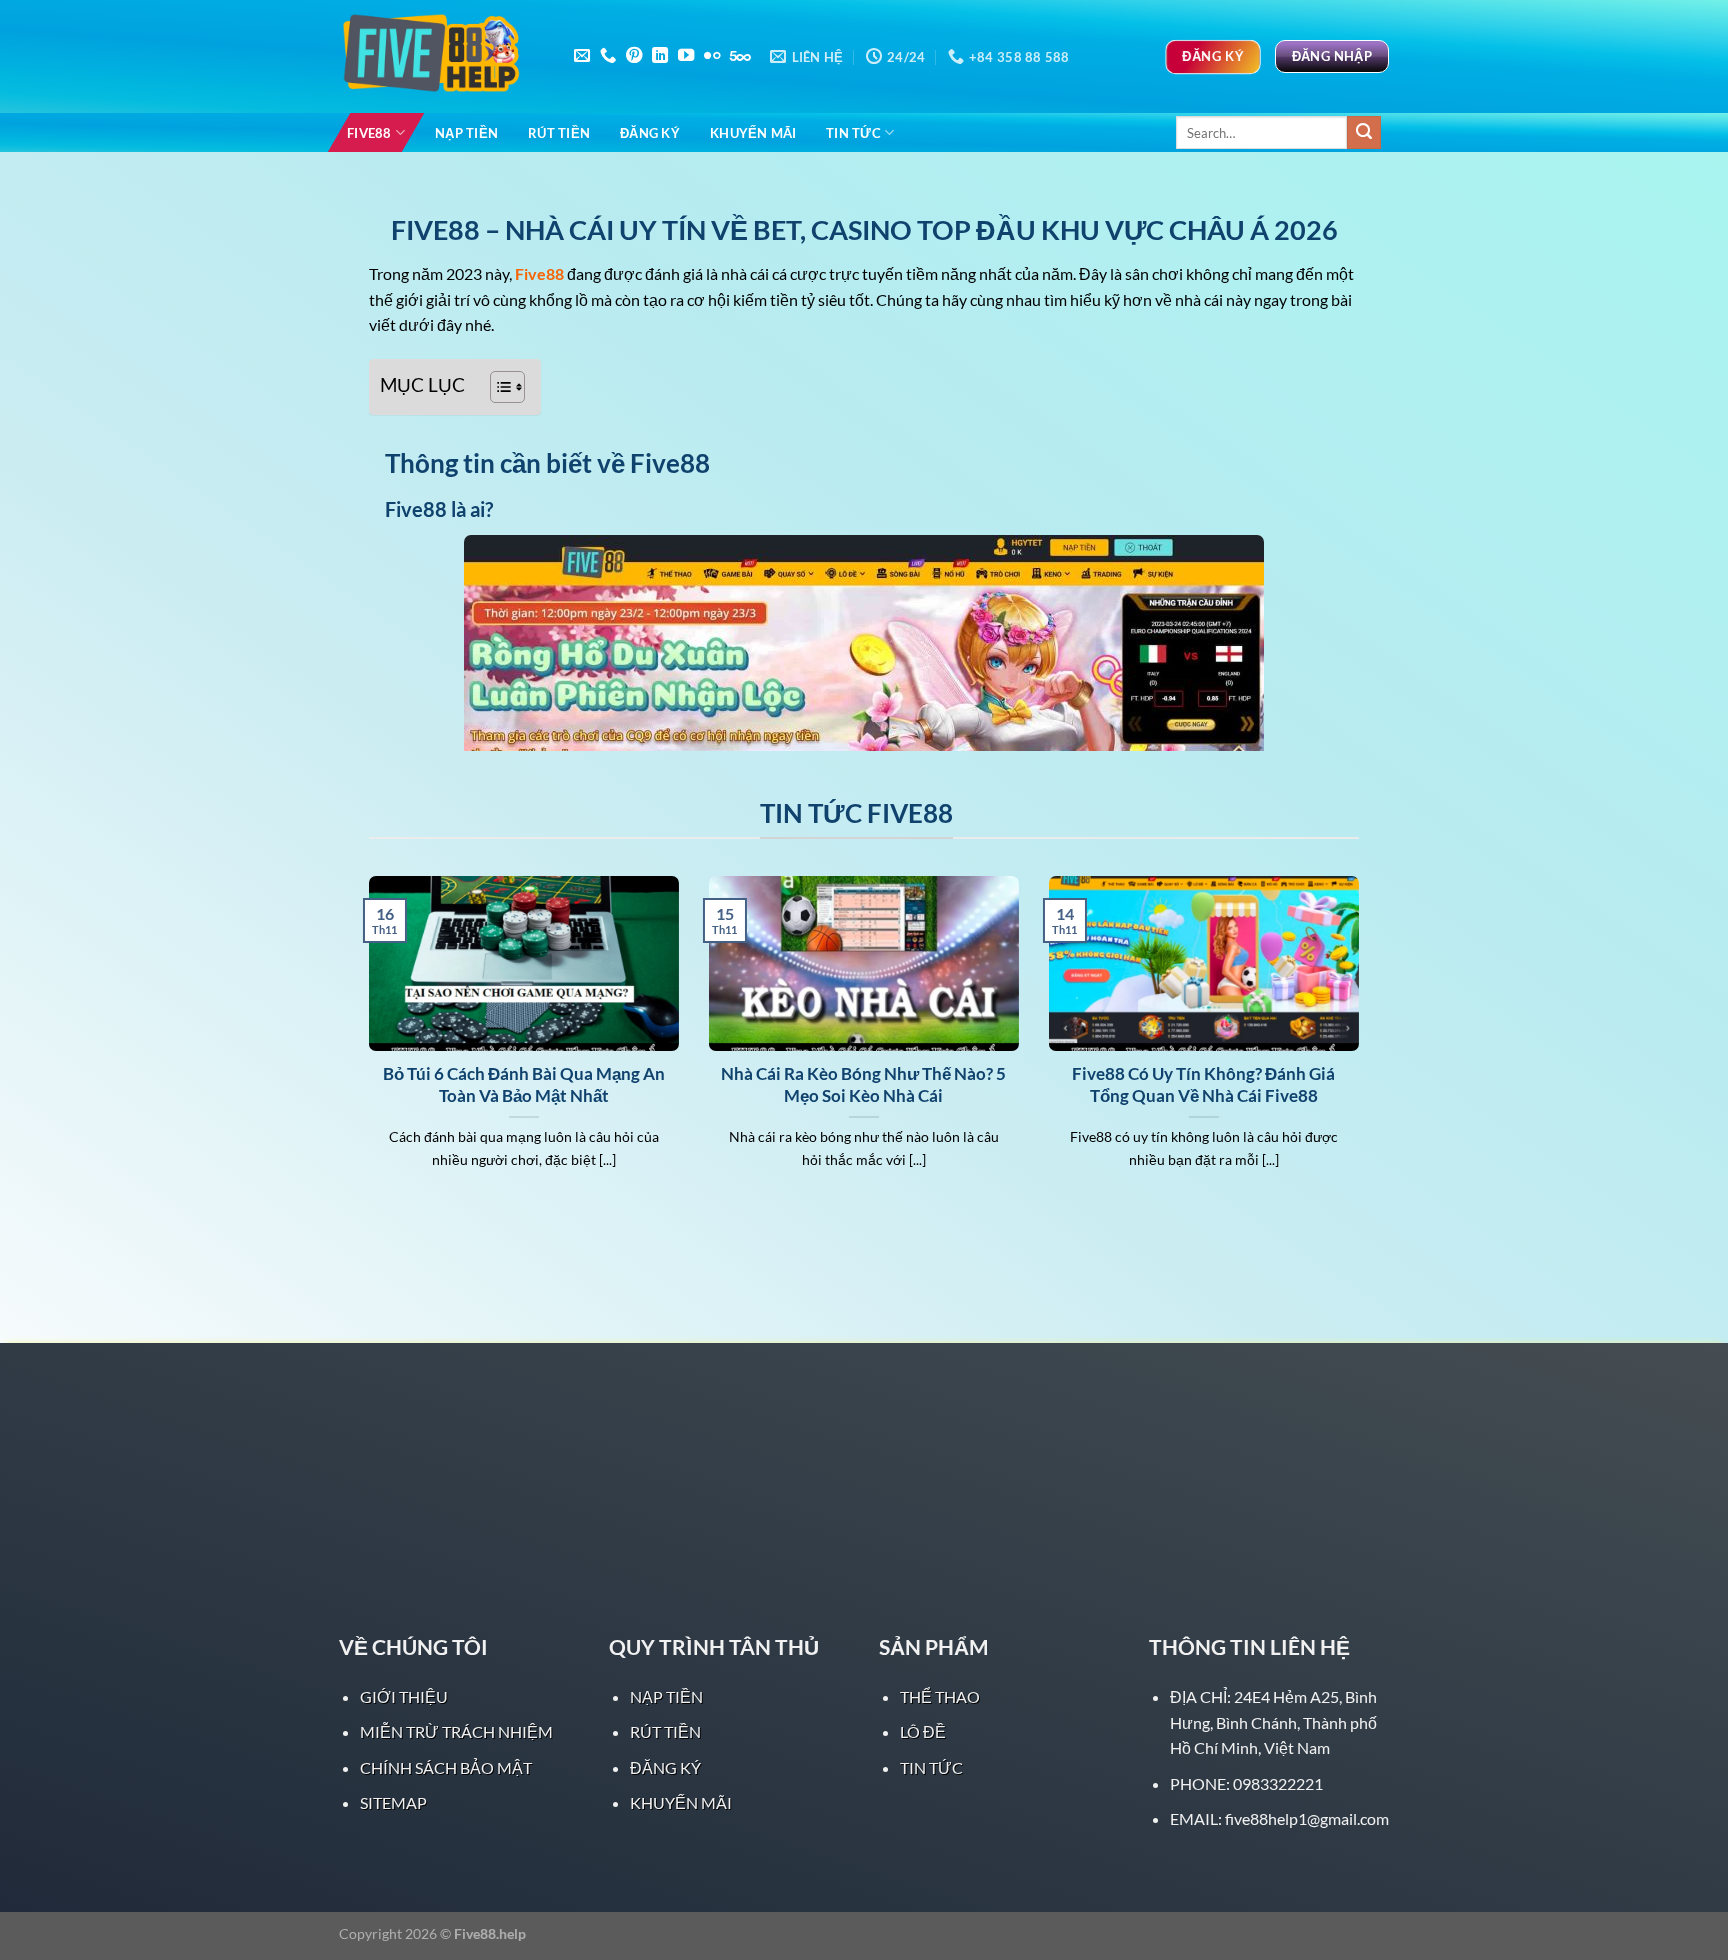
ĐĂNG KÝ (650, 133)
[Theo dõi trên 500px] (740, 56)
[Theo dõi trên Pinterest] (634, 56)
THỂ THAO (940, 1696)
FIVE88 (369, 133)
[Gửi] (1364, 133)
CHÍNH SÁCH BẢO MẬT (446, 1767)
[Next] (1363, 1047)
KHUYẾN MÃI (753, 133)
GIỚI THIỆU (404, 1696)
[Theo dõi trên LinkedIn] (660, 56)
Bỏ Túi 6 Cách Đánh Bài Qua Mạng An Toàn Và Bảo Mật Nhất (524, 1085)
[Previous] (365, 1047)
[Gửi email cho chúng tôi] (582, 56)
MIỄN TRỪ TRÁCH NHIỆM (456, 1731)
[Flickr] (712, 56)
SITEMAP (393, 1802)
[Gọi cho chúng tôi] (608, 56)
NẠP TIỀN (466, 133)
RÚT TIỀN (559, 133)
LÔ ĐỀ (923, 1731)
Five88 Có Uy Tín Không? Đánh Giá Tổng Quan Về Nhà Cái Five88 (1203, 1085)
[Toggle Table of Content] (497, 387)
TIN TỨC (853, 133)
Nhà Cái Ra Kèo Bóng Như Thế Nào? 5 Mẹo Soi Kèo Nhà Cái (863, 1085)
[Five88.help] (439, 57)
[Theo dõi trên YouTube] (686, 56)
